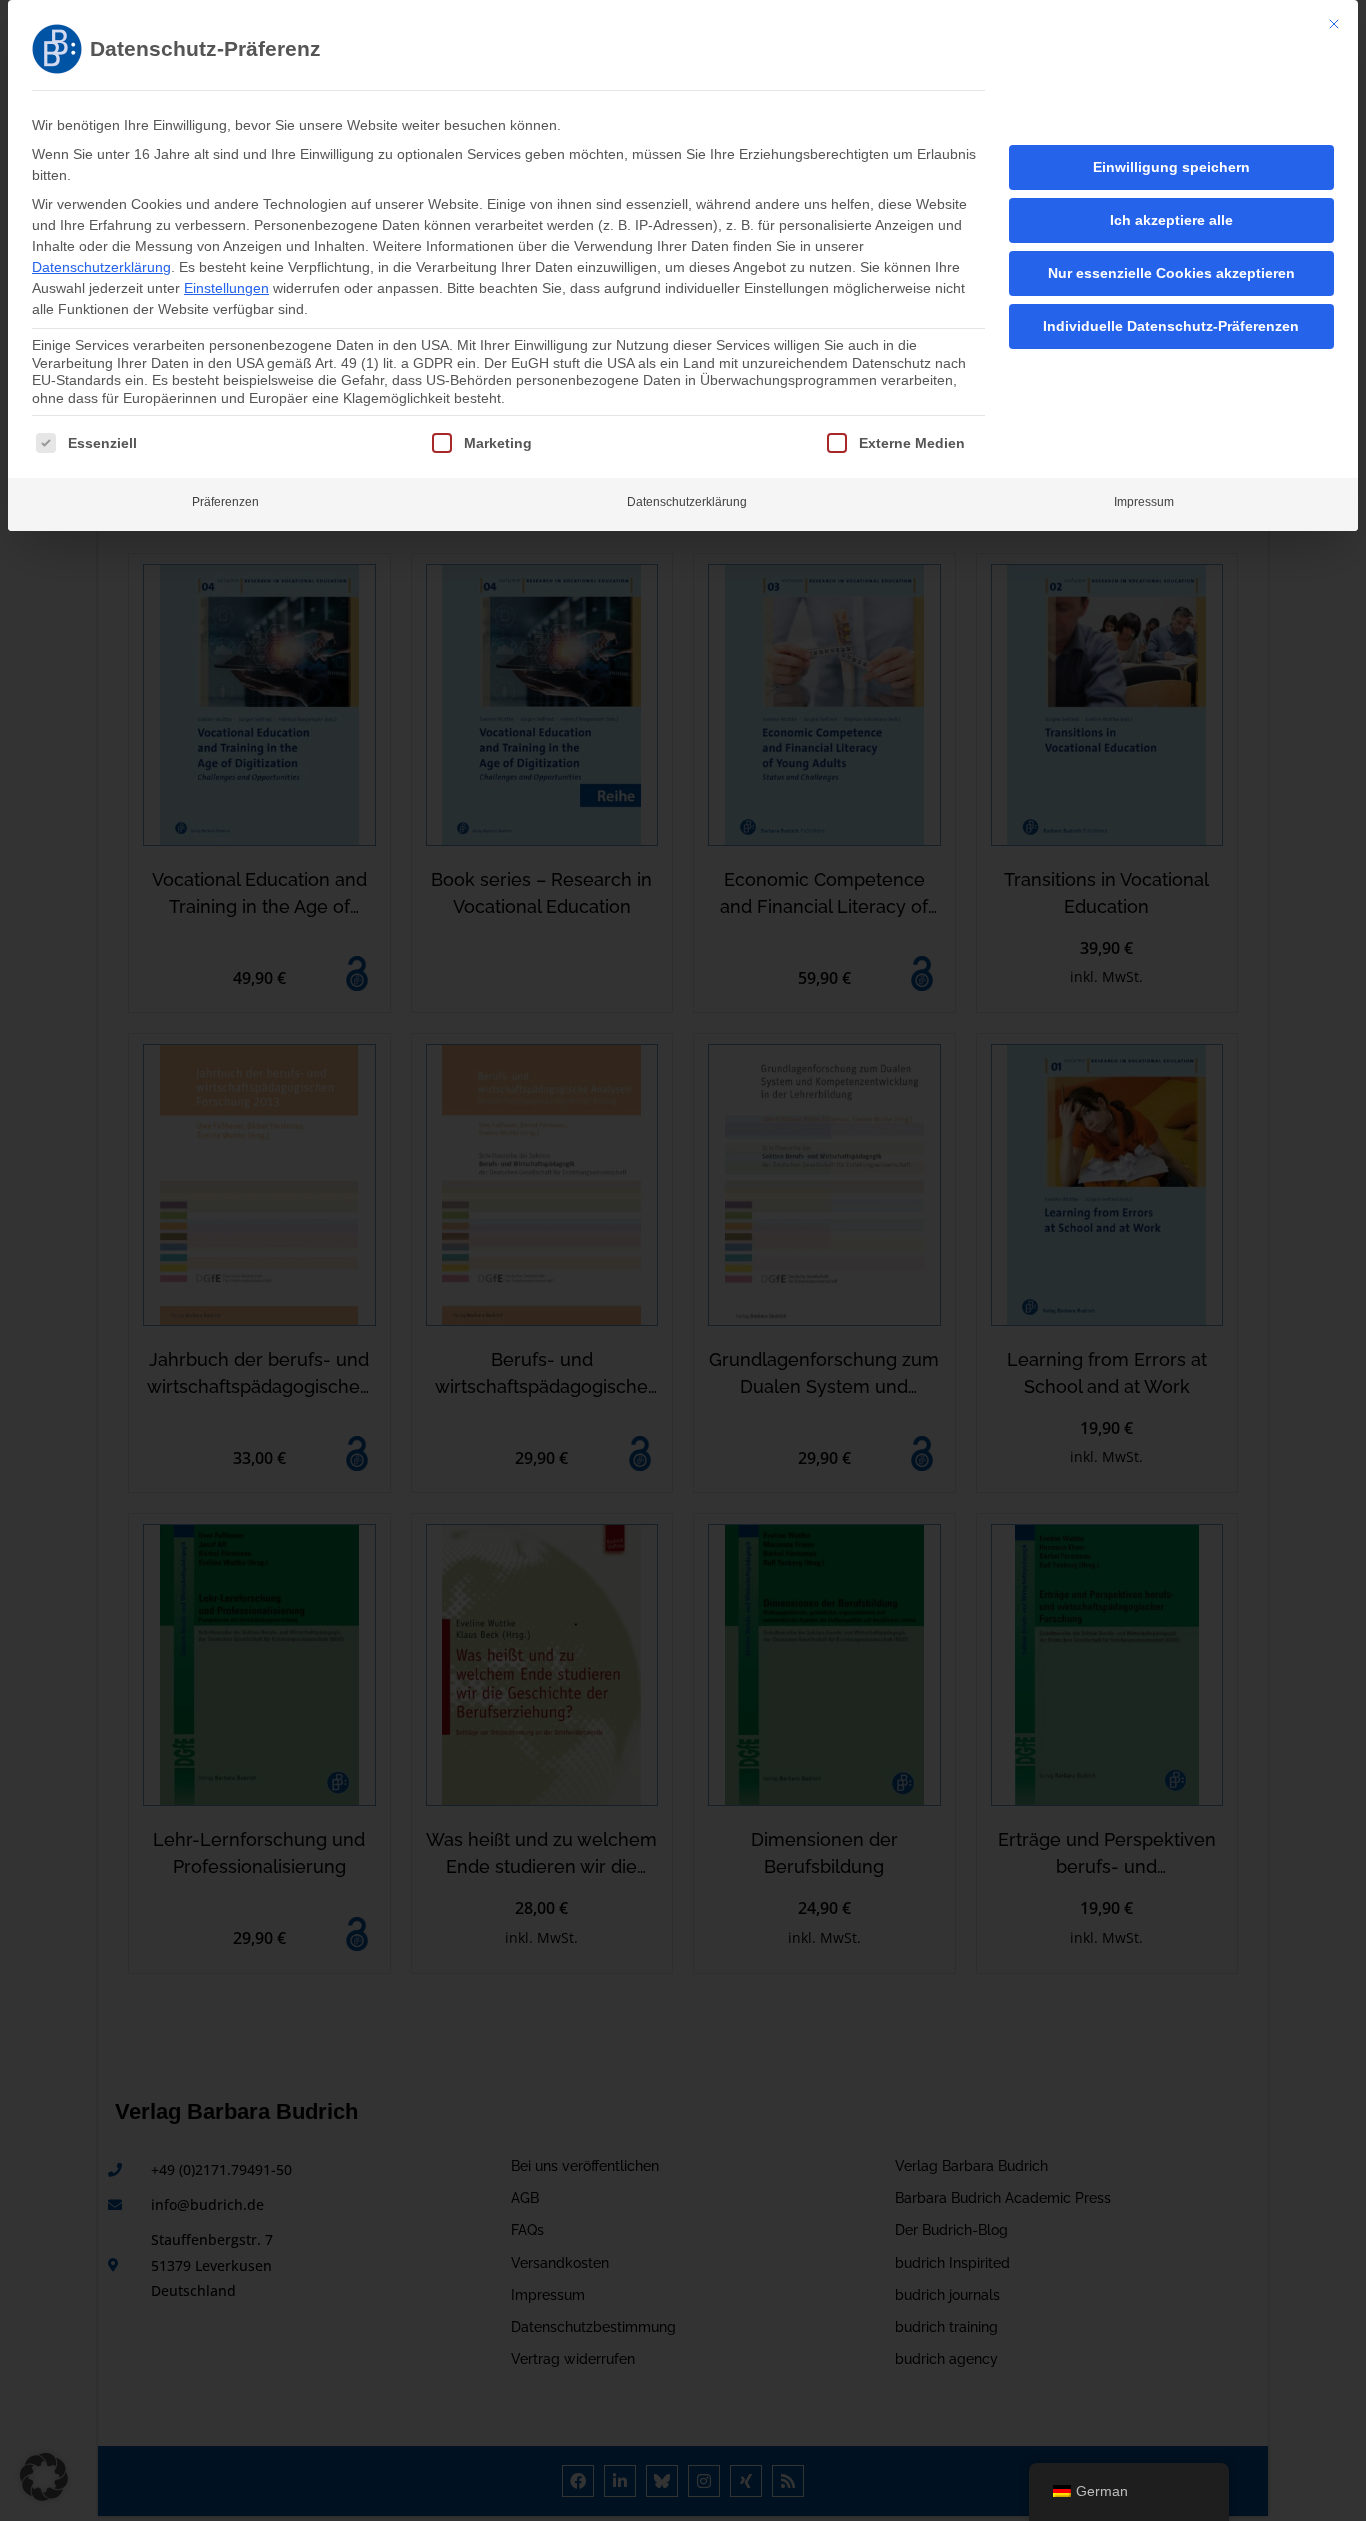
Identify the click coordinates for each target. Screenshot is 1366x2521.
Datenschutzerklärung (101, 267)
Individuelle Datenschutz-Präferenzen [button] (1171, 326)
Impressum (1144, 502)
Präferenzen (225, 502)
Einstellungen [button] (226, 288)
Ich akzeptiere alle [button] (1171, 220)
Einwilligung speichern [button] (1171, 167)
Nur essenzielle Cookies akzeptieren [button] (1171, 273)
